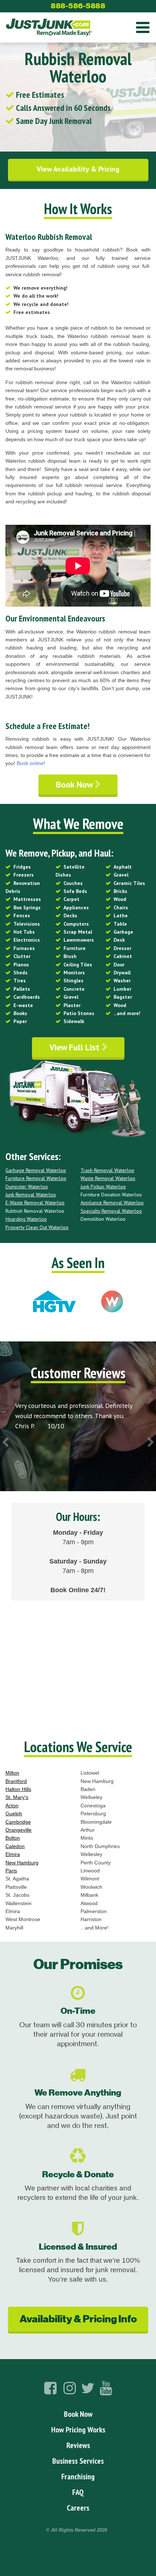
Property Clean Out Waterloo (37, 1227)
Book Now (75, 784)
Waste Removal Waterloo (108, 1178)
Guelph (14, 1814)
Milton (12, 1773)
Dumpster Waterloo (27, 1187)
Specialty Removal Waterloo (111, 1211)
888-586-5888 (78, 6)
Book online (30, 763)
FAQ (78, 2492)
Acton (12, 1806)
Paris (11, 1871)
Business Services (78, 2461)
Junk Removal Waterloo (31, 1195)
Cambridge (18, 1822)
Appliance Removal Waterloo (112, 1203)
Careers (78, 2508)
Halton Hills (18, 1789)
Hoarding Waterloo (26, 1219)
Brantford (16, 1781)
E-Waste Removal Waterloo (35, 1203)
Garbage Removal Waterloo (36, 1170)
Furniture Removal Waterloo (36, 1178)
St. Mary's (17, 1797)
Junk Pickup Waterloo (103, 1187)
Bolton (13, 1838)
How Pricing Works (78, 2430)
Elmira (13, 1854)
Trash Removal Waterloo (107, 1170)
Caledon (15, 1846)
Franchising (78, 2476)
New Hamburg (22, 1863)
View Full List (75, 1047)
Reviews (78, 2445)
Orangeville (19, 1830)
